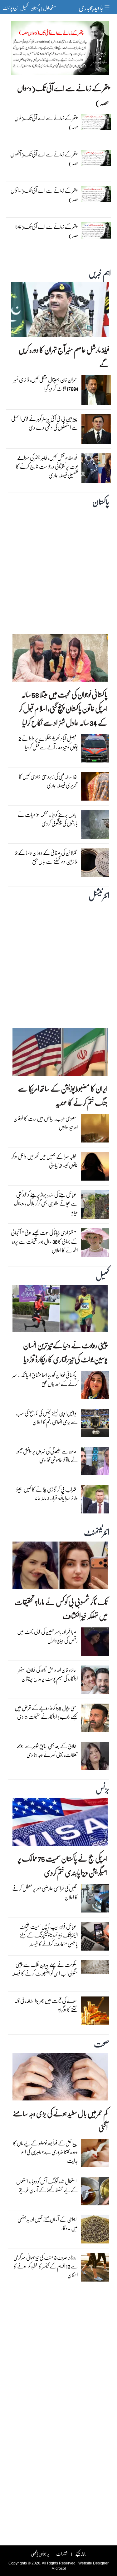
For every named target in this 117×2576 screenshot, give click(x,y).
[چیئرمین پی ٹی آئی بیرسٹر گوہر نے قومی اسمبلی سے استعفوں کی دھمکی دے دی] (96, 431)
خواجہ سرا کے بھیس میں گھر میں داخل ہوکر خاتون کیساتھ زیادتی (45, 1161)
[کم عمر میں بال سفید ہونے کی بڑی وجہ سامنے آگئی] (60, 2078)
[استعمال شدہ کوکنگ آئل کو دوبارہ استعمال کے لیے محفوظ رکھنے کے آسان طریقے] (95, 2193)
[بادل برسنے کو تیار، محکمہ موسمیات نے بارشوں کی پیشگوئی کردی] (95, 826)
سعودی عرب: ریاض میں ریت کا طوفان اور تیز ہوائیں (46, 1123)
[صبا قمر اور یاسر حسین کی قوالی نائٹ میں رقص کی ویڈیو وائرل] (95, 1643)
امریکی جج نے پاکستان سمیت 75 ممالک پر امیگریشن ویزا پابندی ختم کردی (63, 1865)
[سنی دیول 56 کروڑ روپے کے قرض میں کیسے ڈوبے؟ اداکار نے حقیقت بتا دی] (95, 1719)
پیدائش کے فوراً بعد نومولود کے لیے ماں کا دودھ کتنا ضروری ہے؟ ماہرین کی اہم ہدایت (45, 2152)
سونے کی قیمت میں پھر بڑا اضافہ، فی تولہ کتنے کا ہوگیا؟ (46, 2005)
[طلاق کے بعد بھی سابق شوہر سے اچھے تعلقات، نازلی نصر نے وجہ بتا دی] (95, 1757)
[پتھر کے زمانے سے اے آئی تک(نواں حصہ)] (96, 123)
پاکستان (35, 8)
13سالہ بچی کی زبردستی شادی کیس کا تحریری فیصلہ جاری (48, 781)
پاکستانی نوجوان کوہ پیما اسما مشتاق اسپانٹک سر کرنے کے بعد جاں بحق (45, 1379)
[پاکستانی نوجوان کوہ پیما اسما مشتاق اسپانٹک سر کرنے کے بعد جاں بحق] (95, 1387)
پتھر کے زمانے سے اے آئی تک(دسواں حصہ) (63, 95)
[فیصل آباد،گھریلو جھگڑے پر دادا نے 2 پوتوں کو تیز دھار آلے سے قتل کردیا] (95, 750)
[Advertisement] (58, 569)
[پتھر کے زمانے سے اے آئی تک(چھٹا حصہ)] (96, 232)
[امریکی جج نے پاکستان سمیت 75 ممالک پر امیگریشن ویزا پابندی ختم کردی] (60, 1823)
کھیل (24, 8)
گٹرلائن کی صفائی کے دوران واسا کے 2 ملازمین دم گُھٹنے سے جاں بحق (46, 857)
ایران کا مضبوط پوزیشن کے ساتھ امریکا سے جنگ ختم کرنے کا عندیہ (63, 1095)
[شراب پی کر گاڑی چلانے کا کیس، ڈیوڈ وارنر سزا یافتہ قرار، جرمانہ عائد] (95, 1501)
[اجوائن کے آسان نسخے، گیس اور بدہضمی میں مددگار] (95, 2231)
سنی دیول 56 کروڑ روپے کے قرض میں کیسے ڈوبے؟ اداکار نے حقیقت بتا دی (46, 1712)
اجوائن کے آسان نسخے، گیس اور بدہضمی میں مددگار (48, 2224)
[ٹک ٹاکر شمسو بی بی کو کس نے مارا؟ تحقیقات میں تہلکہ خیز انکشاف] (60, 1567)
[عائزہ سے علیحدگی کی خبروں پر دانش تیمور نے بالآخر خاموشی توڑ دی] (95, 1463)
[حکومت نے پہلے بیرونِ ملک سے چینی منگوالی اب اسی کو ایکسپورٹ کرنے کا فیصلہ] (95, 1969)
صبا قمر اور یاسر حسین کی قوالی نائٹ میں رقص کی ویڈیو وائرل (47, 1636)
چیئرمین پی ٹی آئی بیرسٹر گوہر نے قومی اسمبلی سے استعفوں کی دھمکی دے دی (45, 423)
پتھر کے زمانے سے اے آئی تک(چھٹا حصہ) (47, 231)
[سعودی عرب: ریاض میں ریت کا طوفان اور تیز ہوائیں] (95, 1130)
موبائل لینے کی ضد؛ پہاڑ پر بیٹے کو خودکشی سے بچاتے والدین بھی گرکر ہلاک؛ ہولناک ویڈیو (46, 1203)
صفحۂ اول (49, 8)
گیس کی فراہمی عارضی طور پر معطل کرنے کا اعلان (45, 1893)
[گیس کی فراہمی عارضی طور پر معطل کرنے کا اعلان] (95, 1900)
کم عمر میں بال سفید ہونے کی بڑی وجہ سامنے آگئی (60, 2120)
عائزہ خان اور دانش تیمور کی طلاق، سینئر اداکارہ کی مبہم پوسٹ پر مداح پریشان (48, 1674)
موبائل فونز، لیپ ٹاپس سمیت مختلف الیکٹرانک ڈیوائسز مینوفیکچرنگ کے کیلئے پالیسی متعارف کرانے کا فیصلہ (49, 1935)
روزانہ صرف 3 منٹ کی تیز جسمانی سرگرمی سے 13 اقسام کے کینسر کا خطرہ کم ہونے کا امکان (46, 2266)
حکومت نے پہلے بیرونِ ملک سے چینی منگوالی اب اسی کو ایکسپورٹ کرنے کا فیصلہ (45, 1969)
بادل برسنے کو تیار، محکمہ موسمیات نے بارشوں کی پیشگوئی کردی (48, 819)
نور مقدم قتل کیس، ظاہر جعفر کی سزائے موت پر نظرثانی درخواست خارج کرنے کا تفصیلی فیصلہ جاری (47, 466)
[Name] (108, 7)
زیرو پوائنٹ (10, 8)
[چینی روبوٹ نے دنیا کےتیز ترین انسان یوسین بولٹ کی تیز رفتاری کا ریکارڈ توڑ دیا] (60, 1310)
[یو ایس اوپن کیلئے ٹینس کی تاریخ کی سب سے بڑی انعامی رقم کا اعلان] (95, 1425)
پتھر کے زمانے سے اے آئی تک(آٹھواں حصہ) (44, 158)
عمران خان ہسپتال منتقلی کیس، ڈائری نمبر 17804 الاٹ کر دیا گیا (46, 384)
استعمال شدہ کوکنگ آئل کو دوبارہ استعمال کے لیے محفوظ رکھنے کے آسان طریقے (47, 2186)
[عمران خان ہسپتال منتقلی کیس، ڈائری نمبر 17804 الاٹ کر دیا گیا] (96, 392)
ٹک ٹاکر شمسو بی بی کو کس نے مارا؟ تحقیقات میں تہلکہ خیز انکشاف (61, 1609)
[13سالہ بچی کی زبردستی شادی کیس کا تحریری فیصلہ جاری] (95, 788)
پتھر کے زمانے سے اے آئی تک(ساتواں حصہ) (44, 195)
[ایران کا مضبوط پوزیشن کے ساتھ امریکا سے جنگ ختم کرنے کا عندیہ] (60, 1054)
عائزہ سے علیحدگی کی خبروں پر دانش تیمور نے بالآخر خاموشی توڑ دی (47, 1456)
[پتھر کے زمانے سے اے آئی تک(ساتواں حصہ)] (96, 196)
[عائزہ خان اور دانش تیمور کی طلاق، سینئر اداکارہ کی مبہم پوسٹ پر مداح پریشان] (95, 1681)
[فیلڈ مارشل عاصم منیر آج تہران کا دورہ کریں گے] (60, 311)
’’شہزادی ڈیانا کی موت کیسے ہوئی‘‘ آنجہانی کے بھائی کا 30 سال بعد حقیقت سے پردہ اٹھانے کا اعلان (44, 1241)
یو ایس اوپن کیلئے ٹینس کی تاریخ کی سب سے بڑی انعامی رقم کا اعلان (47, 1417)
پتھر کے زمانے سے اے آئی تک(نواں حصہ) (46, 122)
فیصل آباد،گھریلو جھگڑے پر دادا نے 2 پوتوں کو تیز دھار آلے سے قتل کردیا (48, 743)
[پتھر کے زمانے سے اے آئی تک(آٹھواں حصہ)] (96, 160)
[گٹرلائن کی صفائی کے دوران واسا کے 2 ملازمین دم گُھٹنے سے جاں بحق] (95, 864)
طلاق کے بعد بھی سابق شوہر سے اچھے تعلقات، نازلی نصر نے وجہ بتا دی (47, 1750)
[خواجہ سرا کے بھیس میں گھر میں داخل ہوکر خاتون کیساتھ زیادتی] (95, 1168)
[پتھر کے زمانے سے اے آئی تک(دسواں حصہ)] (60, 50)
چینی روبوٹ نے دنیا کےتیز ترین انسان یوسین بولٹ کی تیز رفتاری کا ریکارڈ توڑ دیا (65, 1352)
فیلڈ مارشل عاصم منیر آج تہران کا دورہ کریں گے (64, 357)
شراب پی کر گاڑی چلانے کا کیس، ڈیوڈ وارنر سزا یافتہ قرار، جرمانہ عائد (47, 1494)
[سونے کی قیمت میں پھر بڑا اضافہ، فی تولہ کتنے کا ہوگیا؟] (95, 2012)
